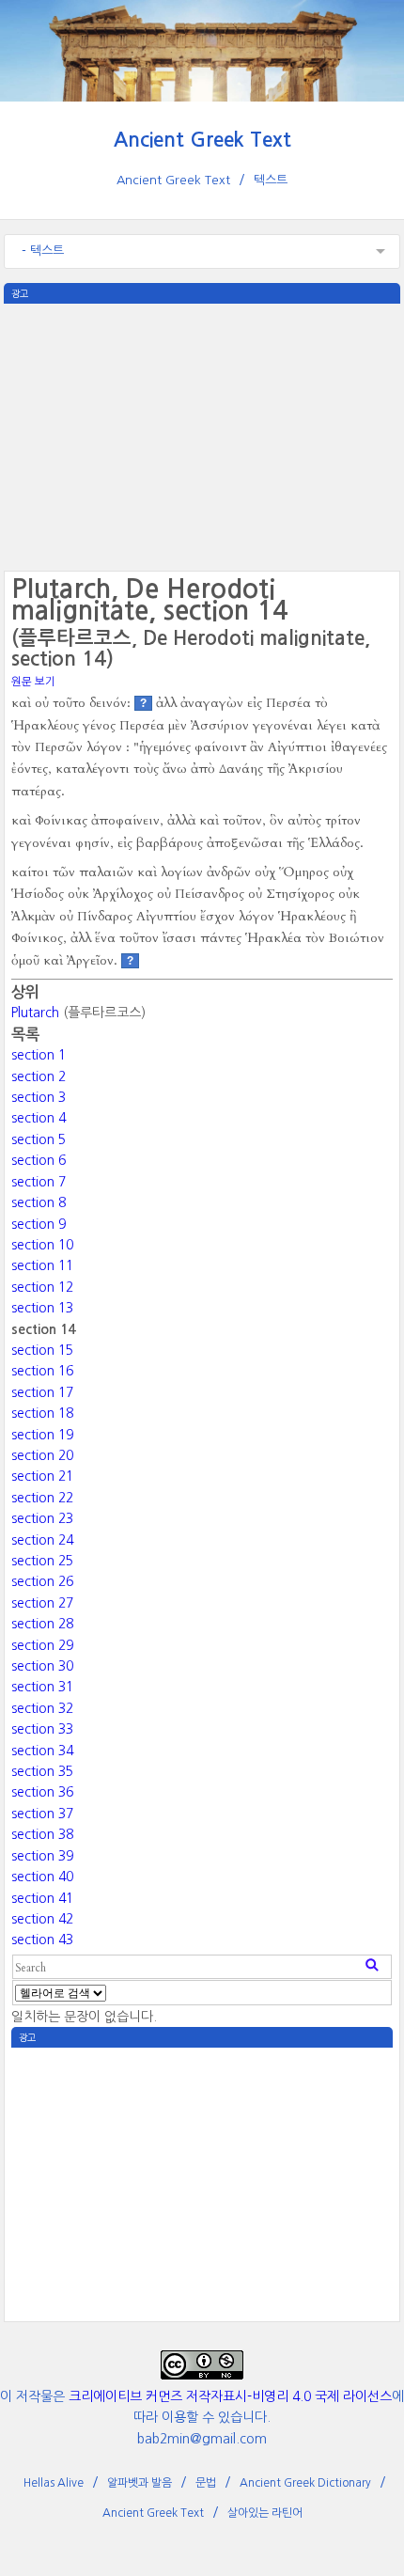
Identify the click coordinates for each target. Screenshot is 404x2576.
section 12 (42, 1287)
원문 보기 (33, 682)
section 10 (42, 1245)
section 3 (39, 1097)
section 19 (42, 1435)
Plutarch (35, 1013)
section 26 (42, 1581)
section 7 (39, 1182)
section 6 (39, 1160)
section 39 (42, 1856)
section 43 (42, 1940)
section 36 (42, 1792)
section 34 (42, 1751)
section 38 (42, 1834)
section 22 (42, 1498)
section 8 (39, 1202)
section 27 (42, 1603)
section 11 (42, 1265)
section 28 (42, 1624)
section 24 (42, 1540)
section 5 (39, 1139)
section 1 (39, 1055)
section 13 (42, 1308)
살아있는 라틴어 (265, 2513)
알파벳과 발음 (140, 2483)
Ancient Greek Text (202, 140)
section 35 (42, 1771)
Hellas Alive (54, 2483)
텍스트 (271, 180)
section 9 (39, 1224)
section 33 (42, 1729)
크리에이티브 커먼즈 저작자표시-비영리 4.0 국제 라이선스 (230, 2396)
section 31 (42, 1687)
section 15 (42, 1350)
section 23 (42, 1518)
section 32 (42, 1708)
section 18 (42, 1413)
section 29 (42, 1645)
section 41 (42, 1898)
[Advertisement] (202, 435)
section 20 (42, 1455)
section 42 (42, 1919)
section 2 (39, 1076)
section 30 (42, 1666)
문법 (206, 2483)
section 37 (42, 1814)
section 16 (42, 1371)
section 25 (42, 1561)
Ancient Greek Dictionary (305, 2483)
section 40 (42, 1877)
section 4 (39, 1118)
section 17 (42, 1392)
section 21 (42, 1476)
